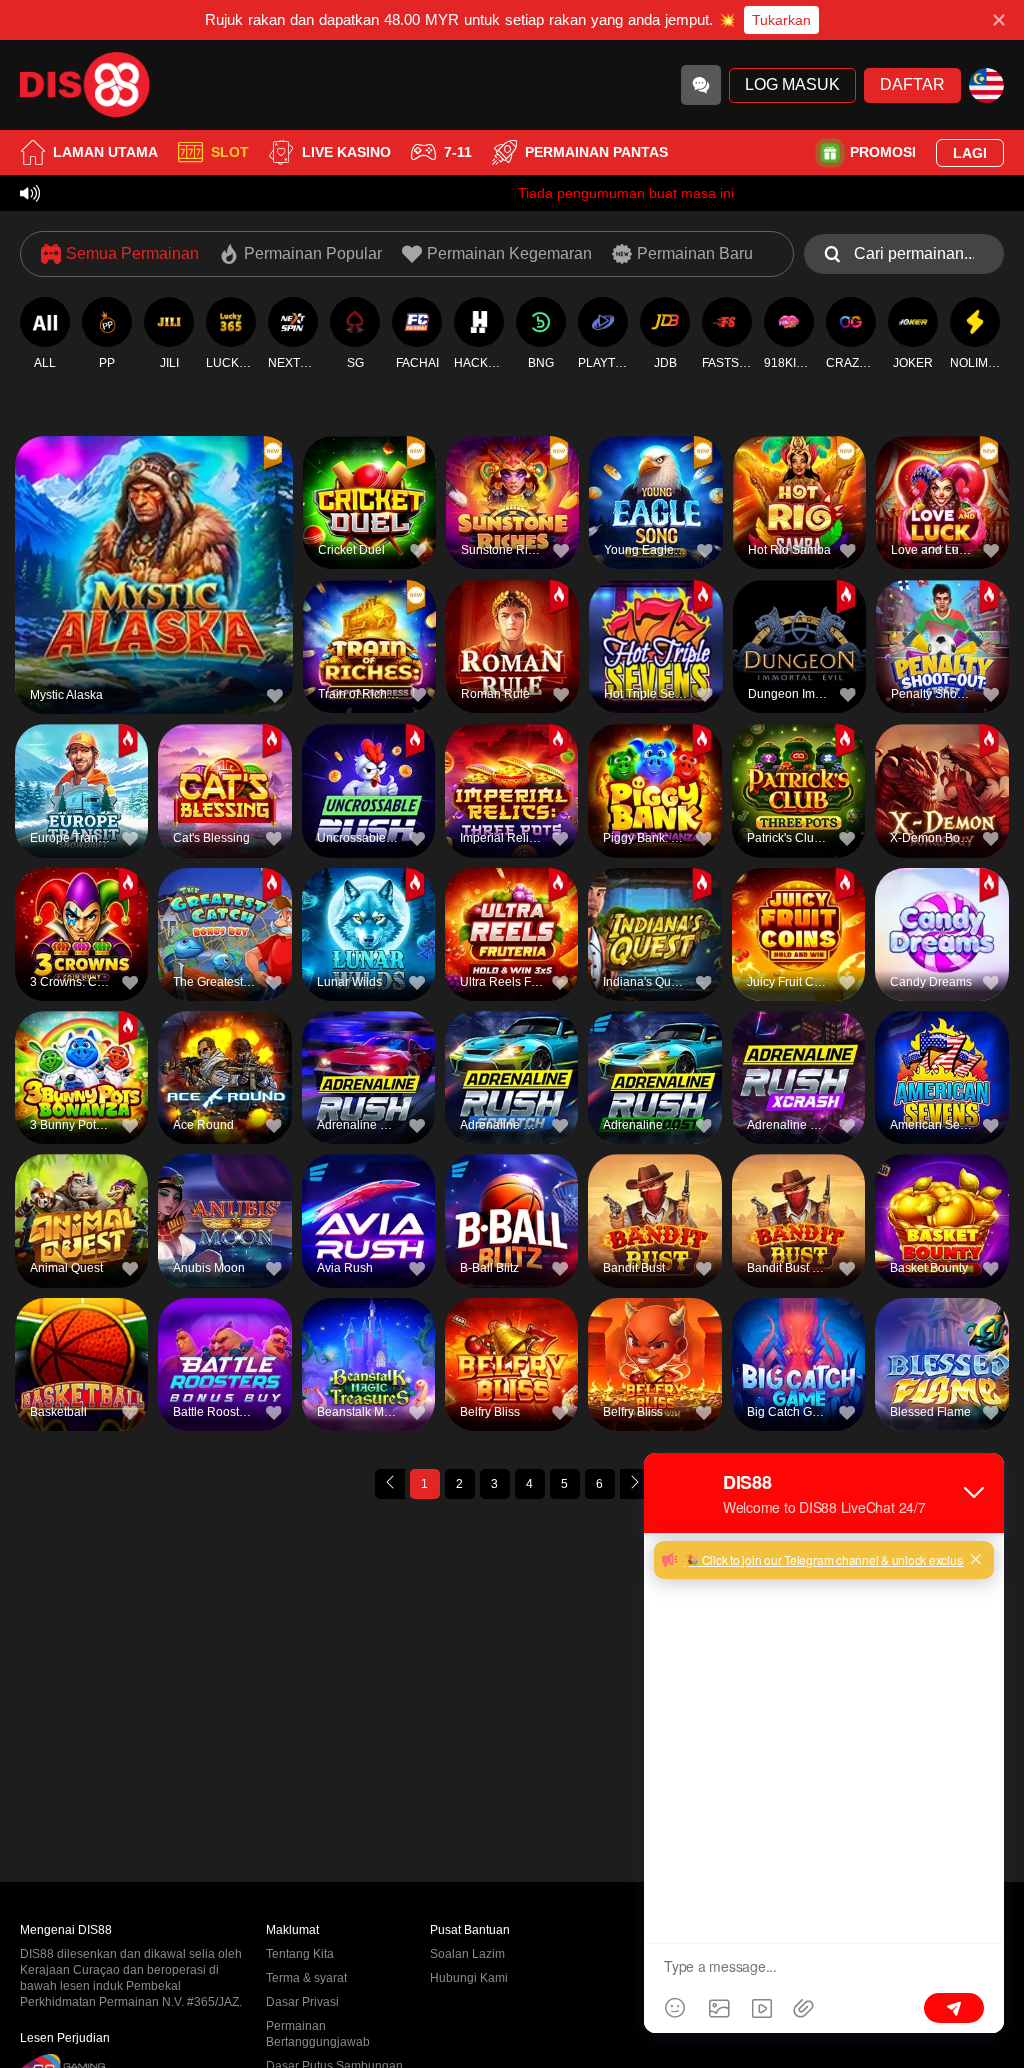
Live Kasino (346, 152)
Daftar (913, 84)
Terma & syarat (306, 1978)
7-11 (458, 152)
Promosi (883, 152)
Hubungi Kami (469, 1978)
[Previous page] (390, 1484)
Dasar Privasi (302, 2002)
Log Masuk (792, 84)
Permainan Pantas (596, 152)
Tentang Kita (300, 1954)
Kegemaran (154, 537)
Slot (230, 152)
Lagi (970, 153)
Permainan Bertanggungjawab (318, 2034)
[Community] (701, 85)
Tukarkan (781, 20)
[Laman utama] (85, 85)
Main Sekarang (154, 583)
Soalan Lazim (467, 1954)
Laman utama (105, 152)
